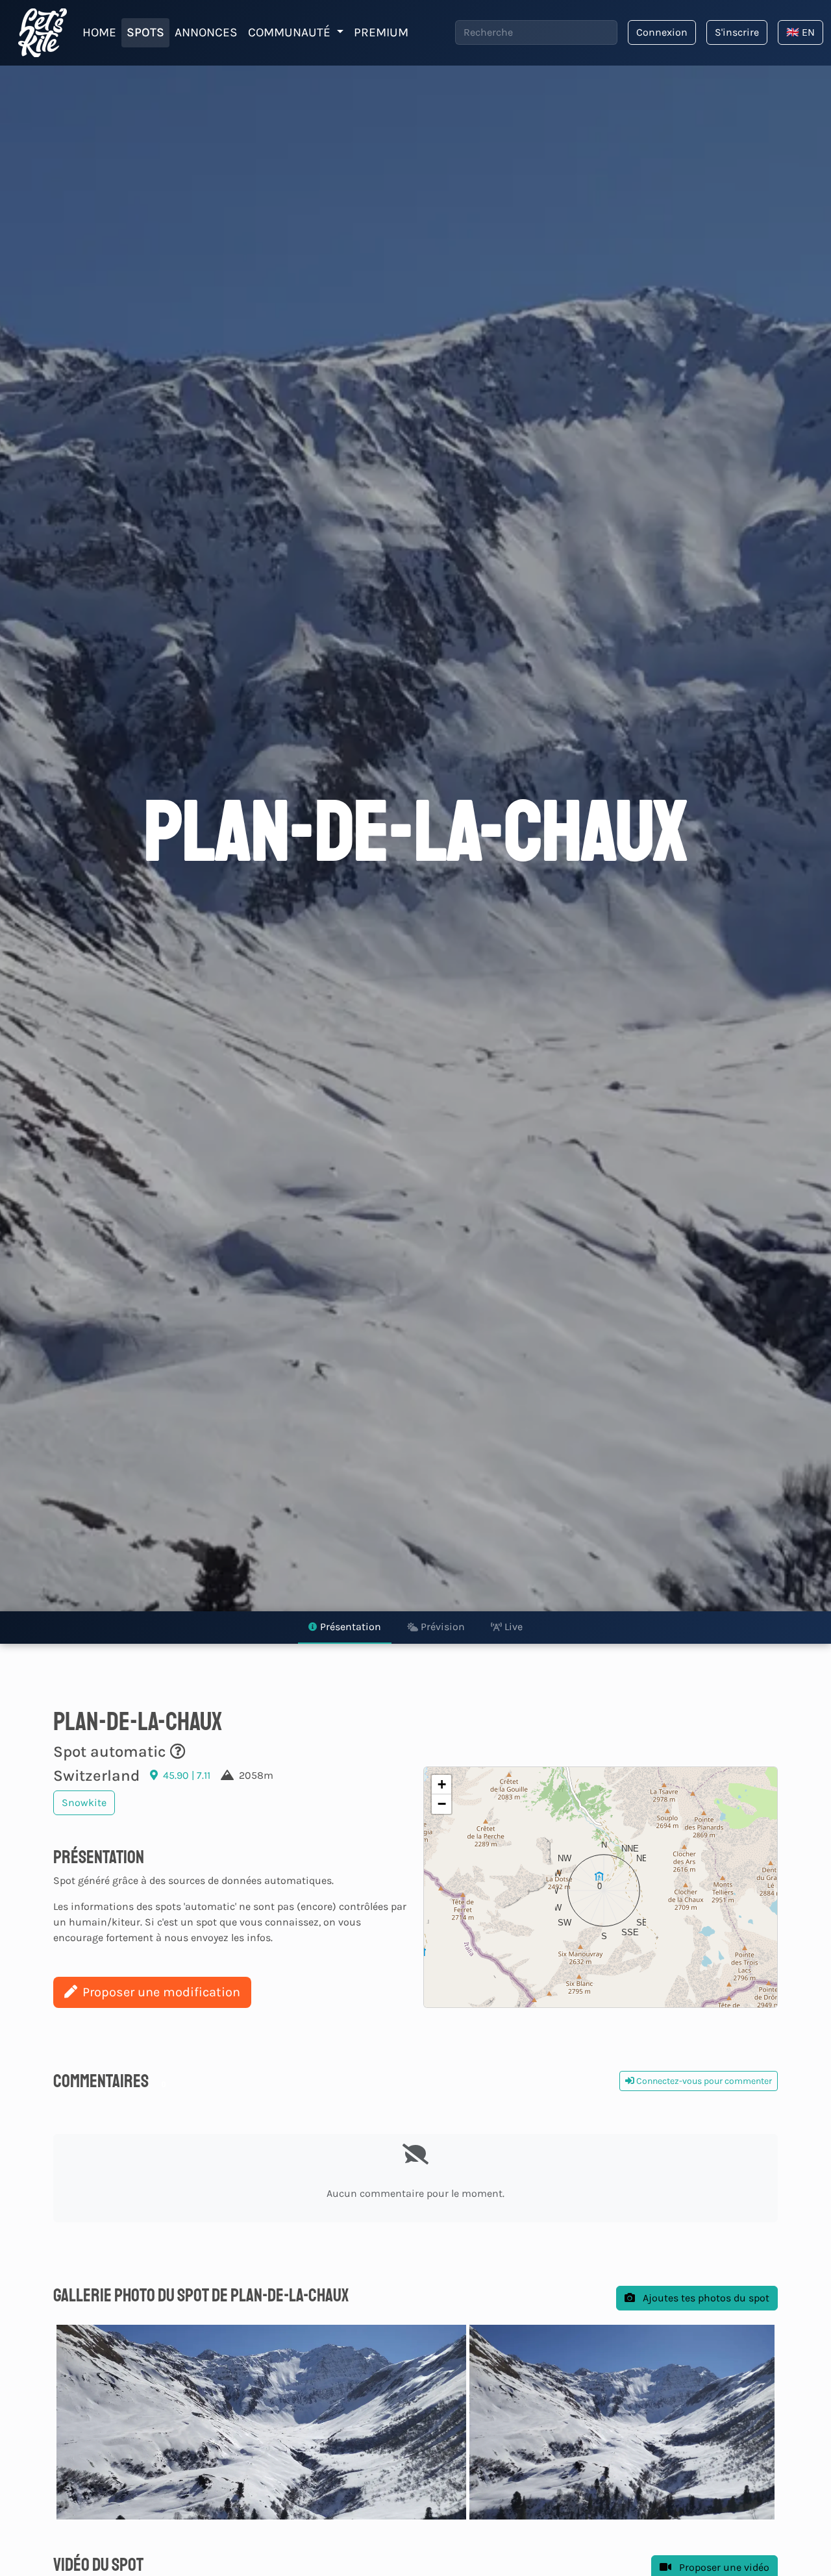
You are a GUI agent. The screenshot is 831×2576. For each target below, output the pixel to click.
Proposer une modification (161, 1992)
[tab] (345, 1628)
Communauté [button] (291, 32)
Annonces (206, 32)
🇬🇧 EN (800, 32)
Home (99, 32)
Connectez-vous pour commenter (703, 2081)
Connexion (662, 32)
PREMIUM (381, 32)
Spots (145, 32)
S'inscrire (737, 32)
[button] (601, 1887)
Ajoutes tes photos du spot (705, 2298)
